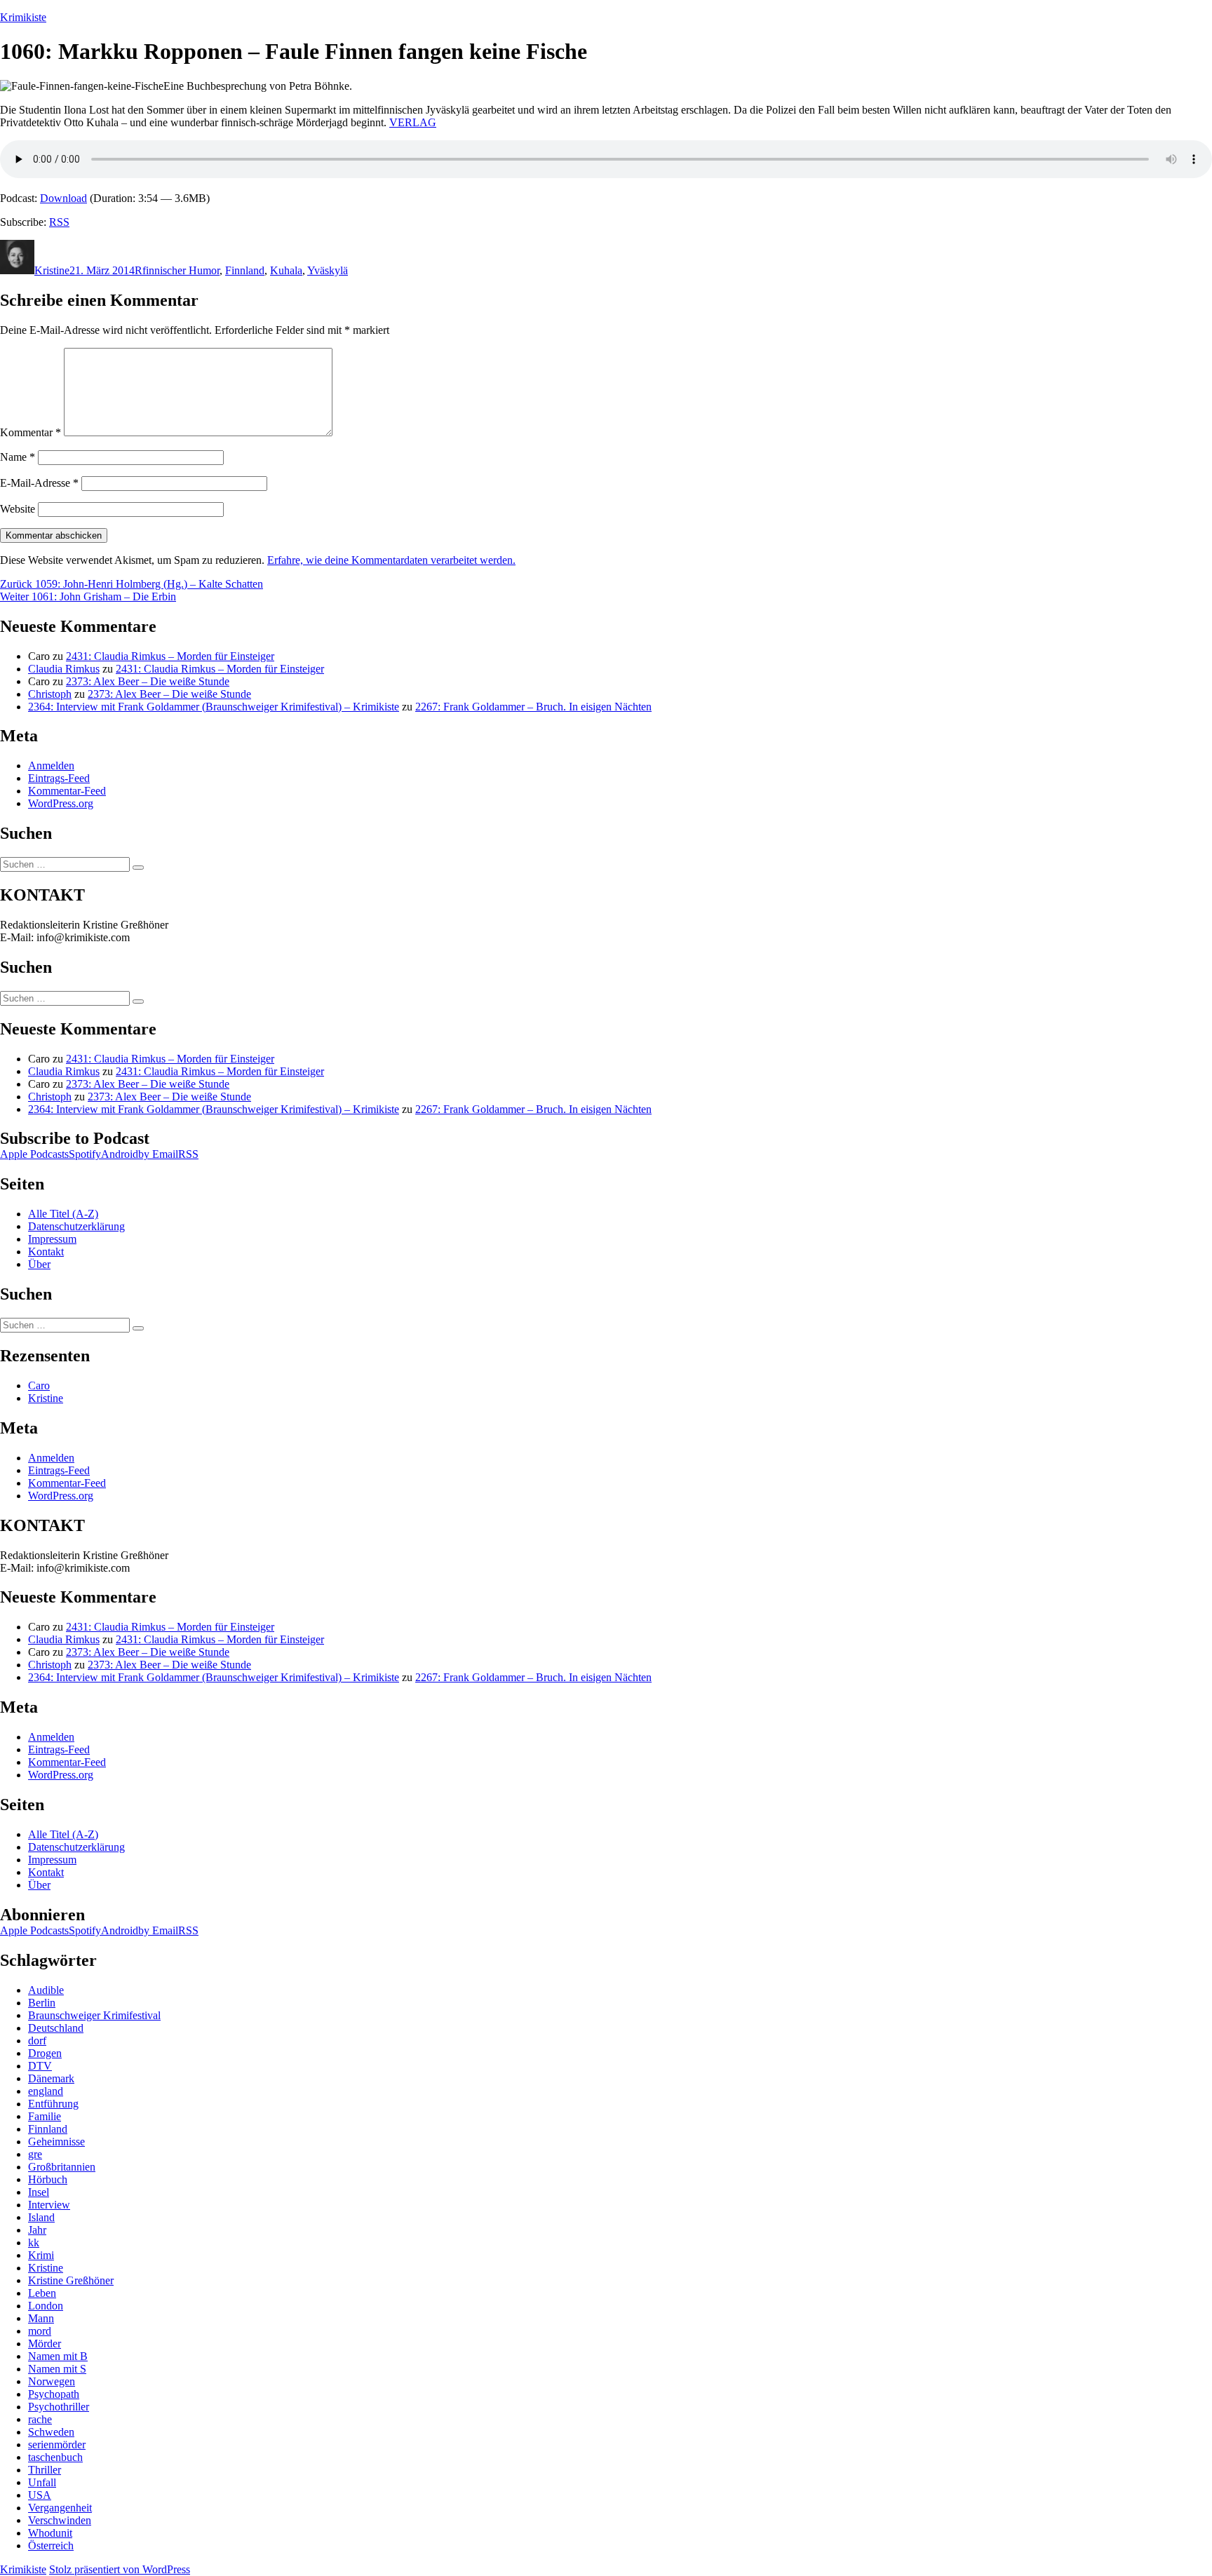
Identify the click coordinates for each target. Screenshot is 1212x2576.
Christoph (50, 694)
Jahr (37, 2230)
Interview (49, 2205)
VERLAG (413, 122)
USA (40, 2495)
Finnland (245, 270)
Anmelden (51, 766)
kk (34, 2243)
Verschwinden (60, 2520)
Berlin (42, 2003)
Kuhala (286, 270)
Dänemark (51, 2078)
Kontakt (46, 1252)
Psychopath (54, 2394)
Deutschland (56, 2028)
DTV (40, 2066)
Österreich (51, 2545)
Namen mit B (58, 2356)
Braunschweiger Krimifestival (94, 2015)
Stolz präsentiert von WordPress (120, 2569)
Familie (45, 2116)
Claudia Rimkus (64, 669)
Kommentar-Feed (67, 791)
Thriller (45, 2470)
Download (63, 198)
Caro (39, 1385)
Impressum (52, 1239)
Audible (46, 1990)
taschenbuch (55, 2457)
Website (18, 509)
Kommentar (31, 432)
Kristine (52, 270)
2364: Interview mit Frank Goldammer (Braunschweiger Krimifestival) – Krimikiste (214, 707)
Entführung (53, 2104)
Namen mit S (57, 2369)
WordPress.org (61, 803)
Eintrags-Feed (59, 778)
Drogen (45, 2053)
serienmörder (57, 2444)
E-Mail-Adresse (39, 483)
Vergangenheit (60, 2508)
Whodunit (50, 2533)
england (46, 2091)
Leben (42, 2293)
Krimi (41, 2255)
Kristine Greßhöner (71, 2280)
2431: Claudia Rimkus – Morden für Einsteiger (170, 656)
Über (39, 1264)
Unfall (42, 2482)
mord (40, 2331)
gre (35, 2154)
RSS (59, 222)
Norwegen (52, 2381)
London (46, 2306)
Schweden (51, 2432)
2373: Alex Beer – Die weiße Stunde (148, 681)
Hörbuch (48, 2179)
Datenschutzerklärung (76, 1226)
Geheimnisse (56, 2142)
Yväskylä (328, 270)
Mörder (45, 2344)
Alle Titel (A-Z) (63, 1214)
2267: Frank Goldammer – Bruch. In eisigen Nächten (533, 707)
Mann (41, 2318)
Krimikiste (23, 17)
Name (18, 457)
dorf (37, 2041)
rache (40, 2419)
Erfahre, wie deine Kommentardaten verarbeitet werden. (391, 560)
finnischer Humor (181, 270)
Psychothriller (59, 2407)
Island (41, 2217)
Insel (39, 2192)
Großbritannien (62, 2167)
